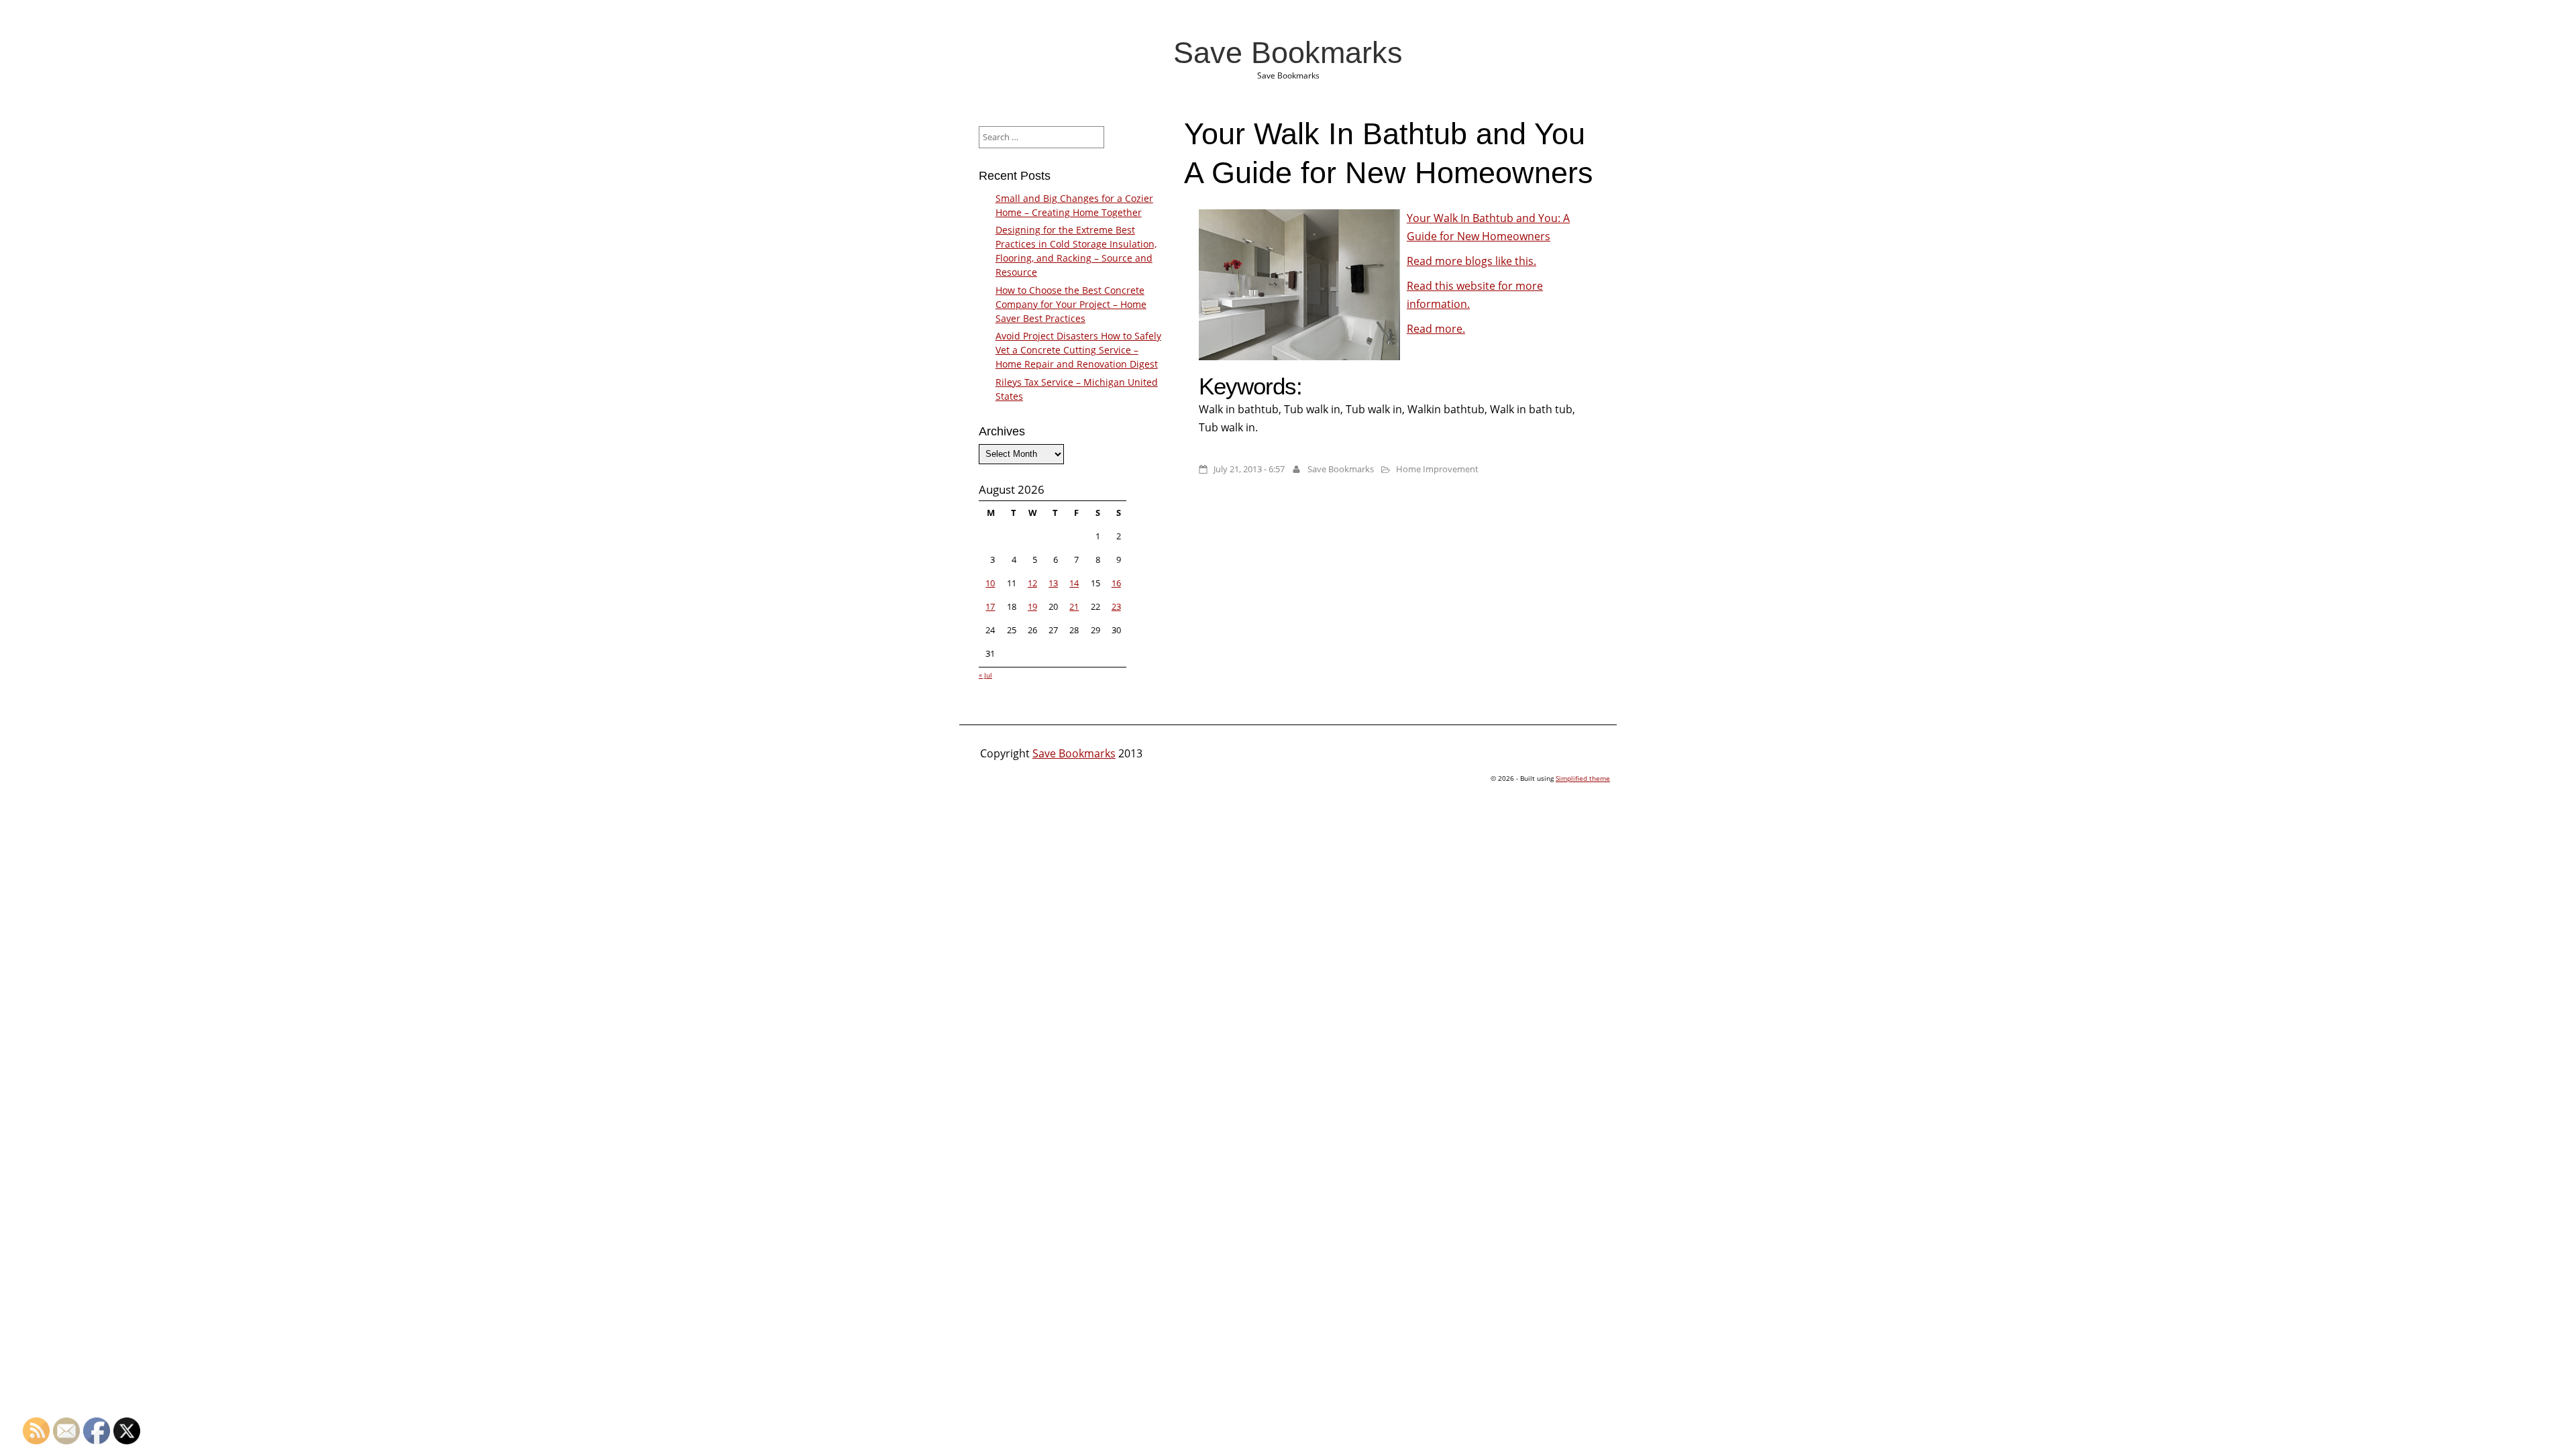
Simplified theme (1583, 778)
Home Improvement (1437, 469)
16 (1116, 583)
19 (1032, 606)
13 (1053, 583)
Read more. (1436, 329)
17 (990, 606)
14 (1074, 583)
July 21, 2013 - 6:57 (1249, 469)
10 (990, 583)
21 (1074, 606)
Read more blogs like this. (1471, 261)
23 (1116, 606)
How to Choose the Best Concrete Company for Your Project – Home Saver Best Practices (1071, 304)
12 (1032, 583)
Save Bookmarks (1288, 52)
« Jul (985, 675)
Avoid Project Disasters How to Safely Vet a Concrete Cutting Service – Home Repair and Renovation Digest (1078, 350)
